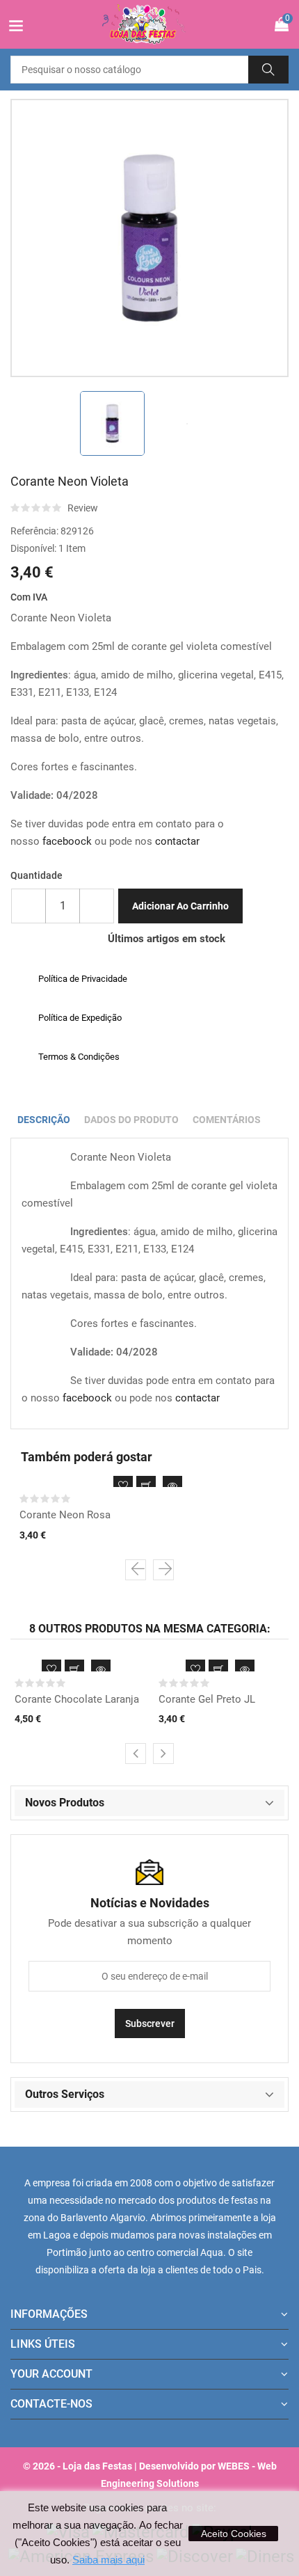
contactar (177, 841)
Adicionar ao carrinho (180, 906)
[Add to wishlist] (123, 1486)
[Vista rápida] (172, 1486)
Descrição (44, 1120)
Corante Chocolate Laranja (77, 1699)
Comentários (227, 1120)
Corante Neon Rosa (65, 1515)
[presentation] (136, 1570)
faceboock (67, 841)
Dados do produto (131, 1120)
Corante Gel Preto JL (207, 1699)
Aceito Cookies (234, 2534)
